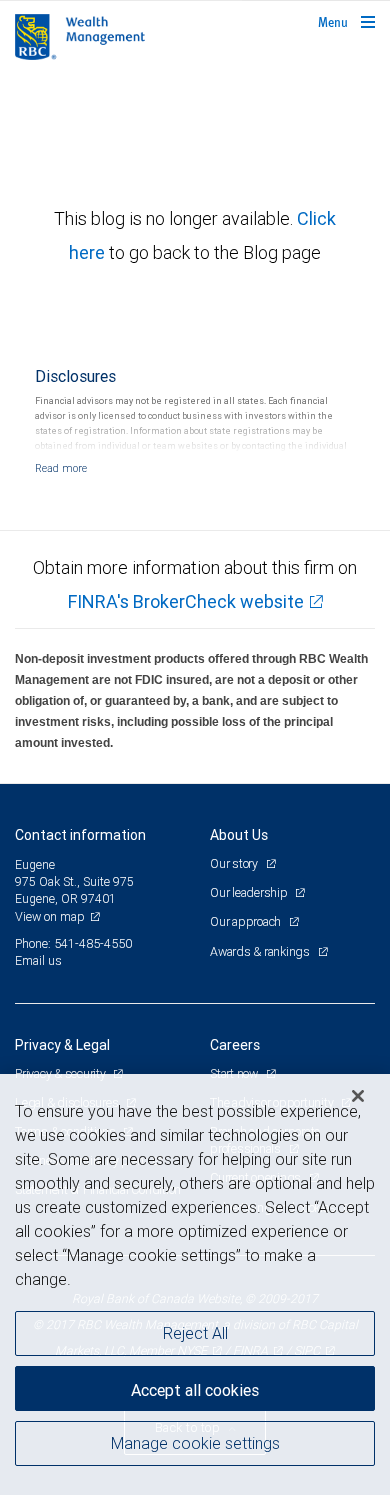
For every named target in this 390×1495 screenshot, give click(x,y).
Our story (235, 863)
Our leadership (250, 892)
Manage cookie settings (195, 1443)
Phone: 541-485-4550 (73, 943)
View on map (50, 916)
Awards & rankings (261, 951)
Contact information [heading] (80, 835)
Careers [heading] (235, 1045)
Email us (38, 960)
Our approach (247, 921)
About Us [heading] (239, 835)
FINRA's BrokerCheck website (186, 601)
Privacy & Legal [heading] (62, 1045)
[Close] (358, 1096)
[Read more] (61, 468)
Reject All (195, 1333)
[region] (195, 1284)
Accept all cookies (195, 1390)
